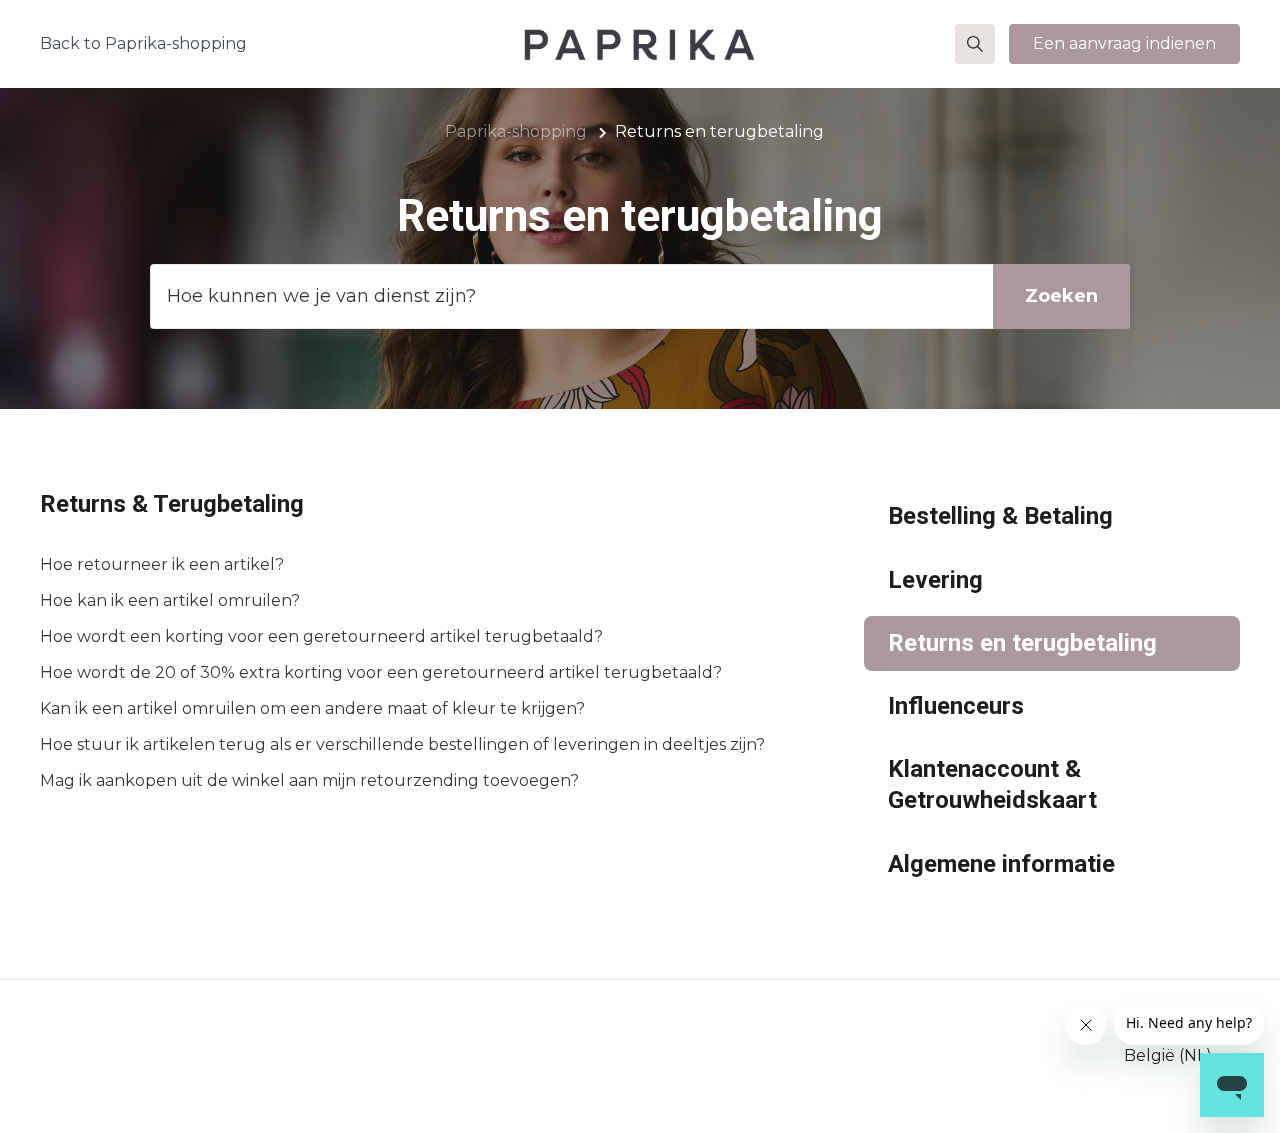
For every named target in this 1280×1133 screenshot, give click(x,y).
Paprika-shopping (516, 131)
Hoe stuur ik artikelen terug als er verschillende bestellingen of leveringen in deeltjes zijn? (402, 744)
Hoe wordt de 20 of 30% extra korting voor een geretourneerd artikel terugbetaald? (381, 672)
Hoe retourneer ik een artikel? (162, 564)
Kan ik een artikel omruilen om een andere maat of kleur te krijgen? (312, 708)
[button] (975, 44)
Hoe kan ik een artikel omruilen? (170, 600)
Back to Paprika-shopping (143, 43)
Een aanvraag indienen (1124, 43)
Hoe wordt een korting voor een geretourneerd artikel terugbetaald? (321, 636)
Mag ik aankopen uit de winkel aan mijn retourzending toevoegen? (309, 780)
